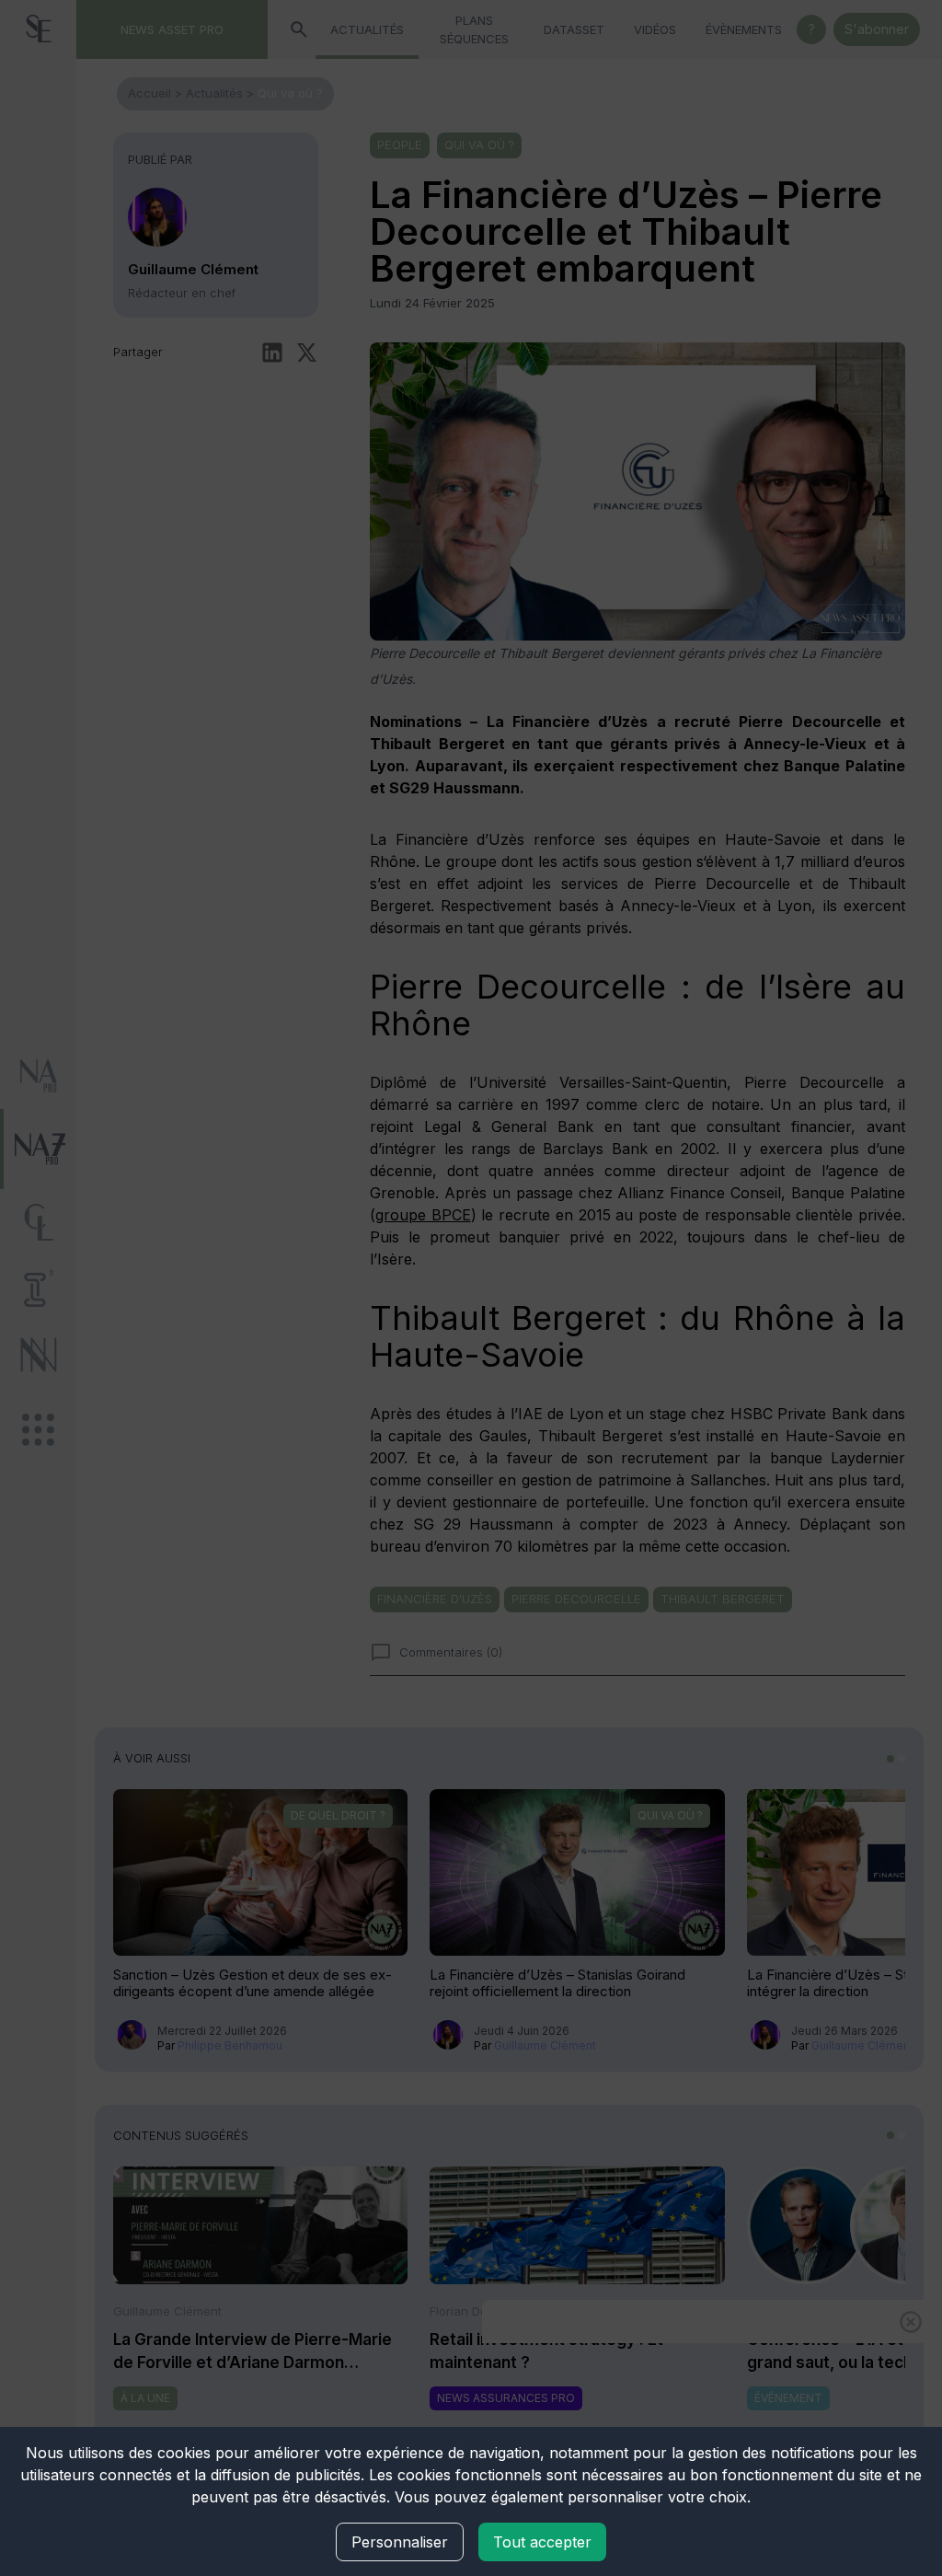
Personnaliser (400, 2542)
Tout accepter (542, 2542)
